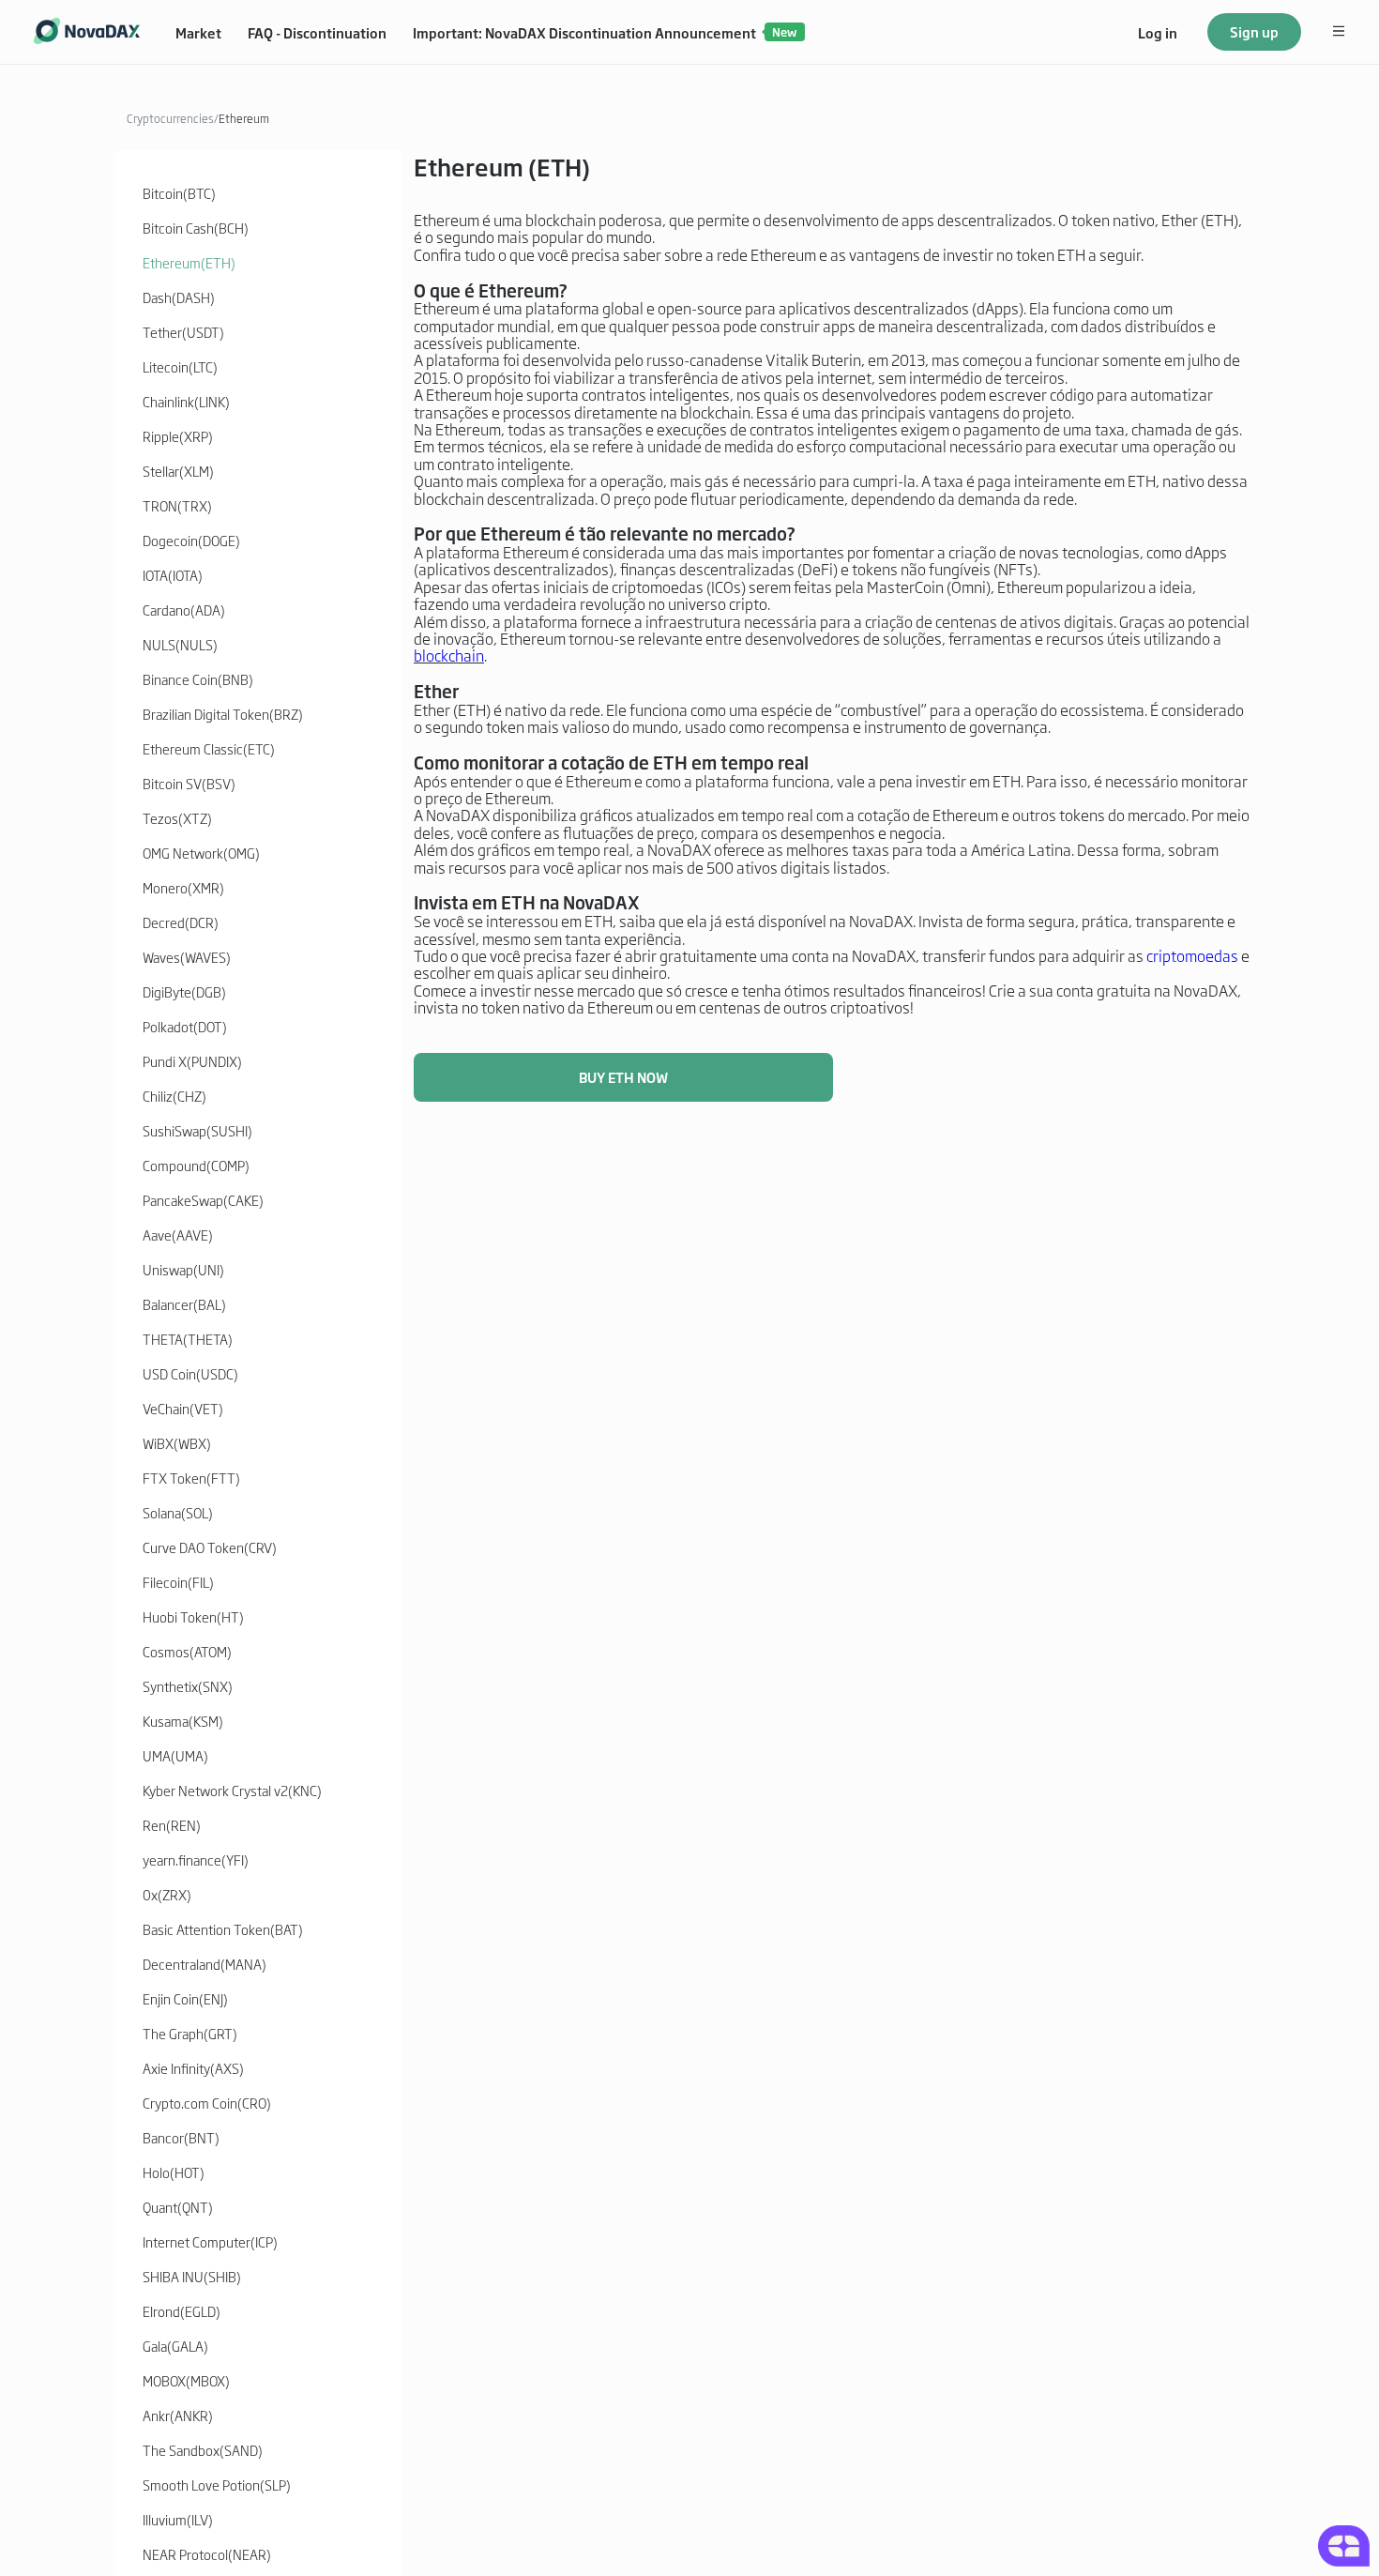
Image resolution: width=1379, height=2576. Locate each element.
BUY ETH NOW (623, 1077)
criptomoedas (1191, 955)
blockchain (449, 655)
